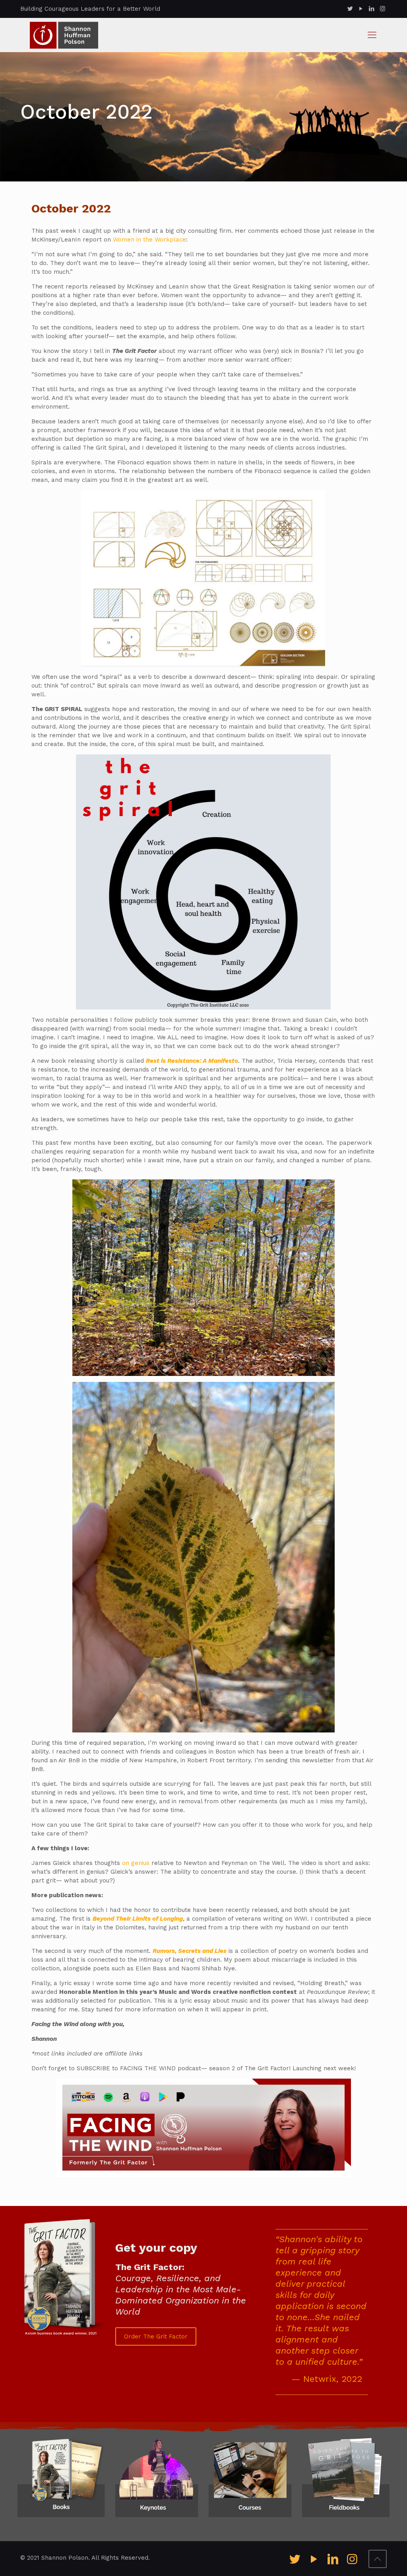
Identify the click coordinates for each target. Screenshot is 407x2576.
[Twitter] (350, 9)
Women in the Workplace (149, 240)
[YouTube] (361, 9)
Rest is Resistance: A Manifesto (192, 1061)
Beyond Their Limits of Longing (138, 1919)
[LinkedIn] (372, 9)
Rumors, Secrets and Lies (190, 1951)
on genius (136, 1863)
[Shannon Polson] (64, 35)
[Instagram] (383, 9)
